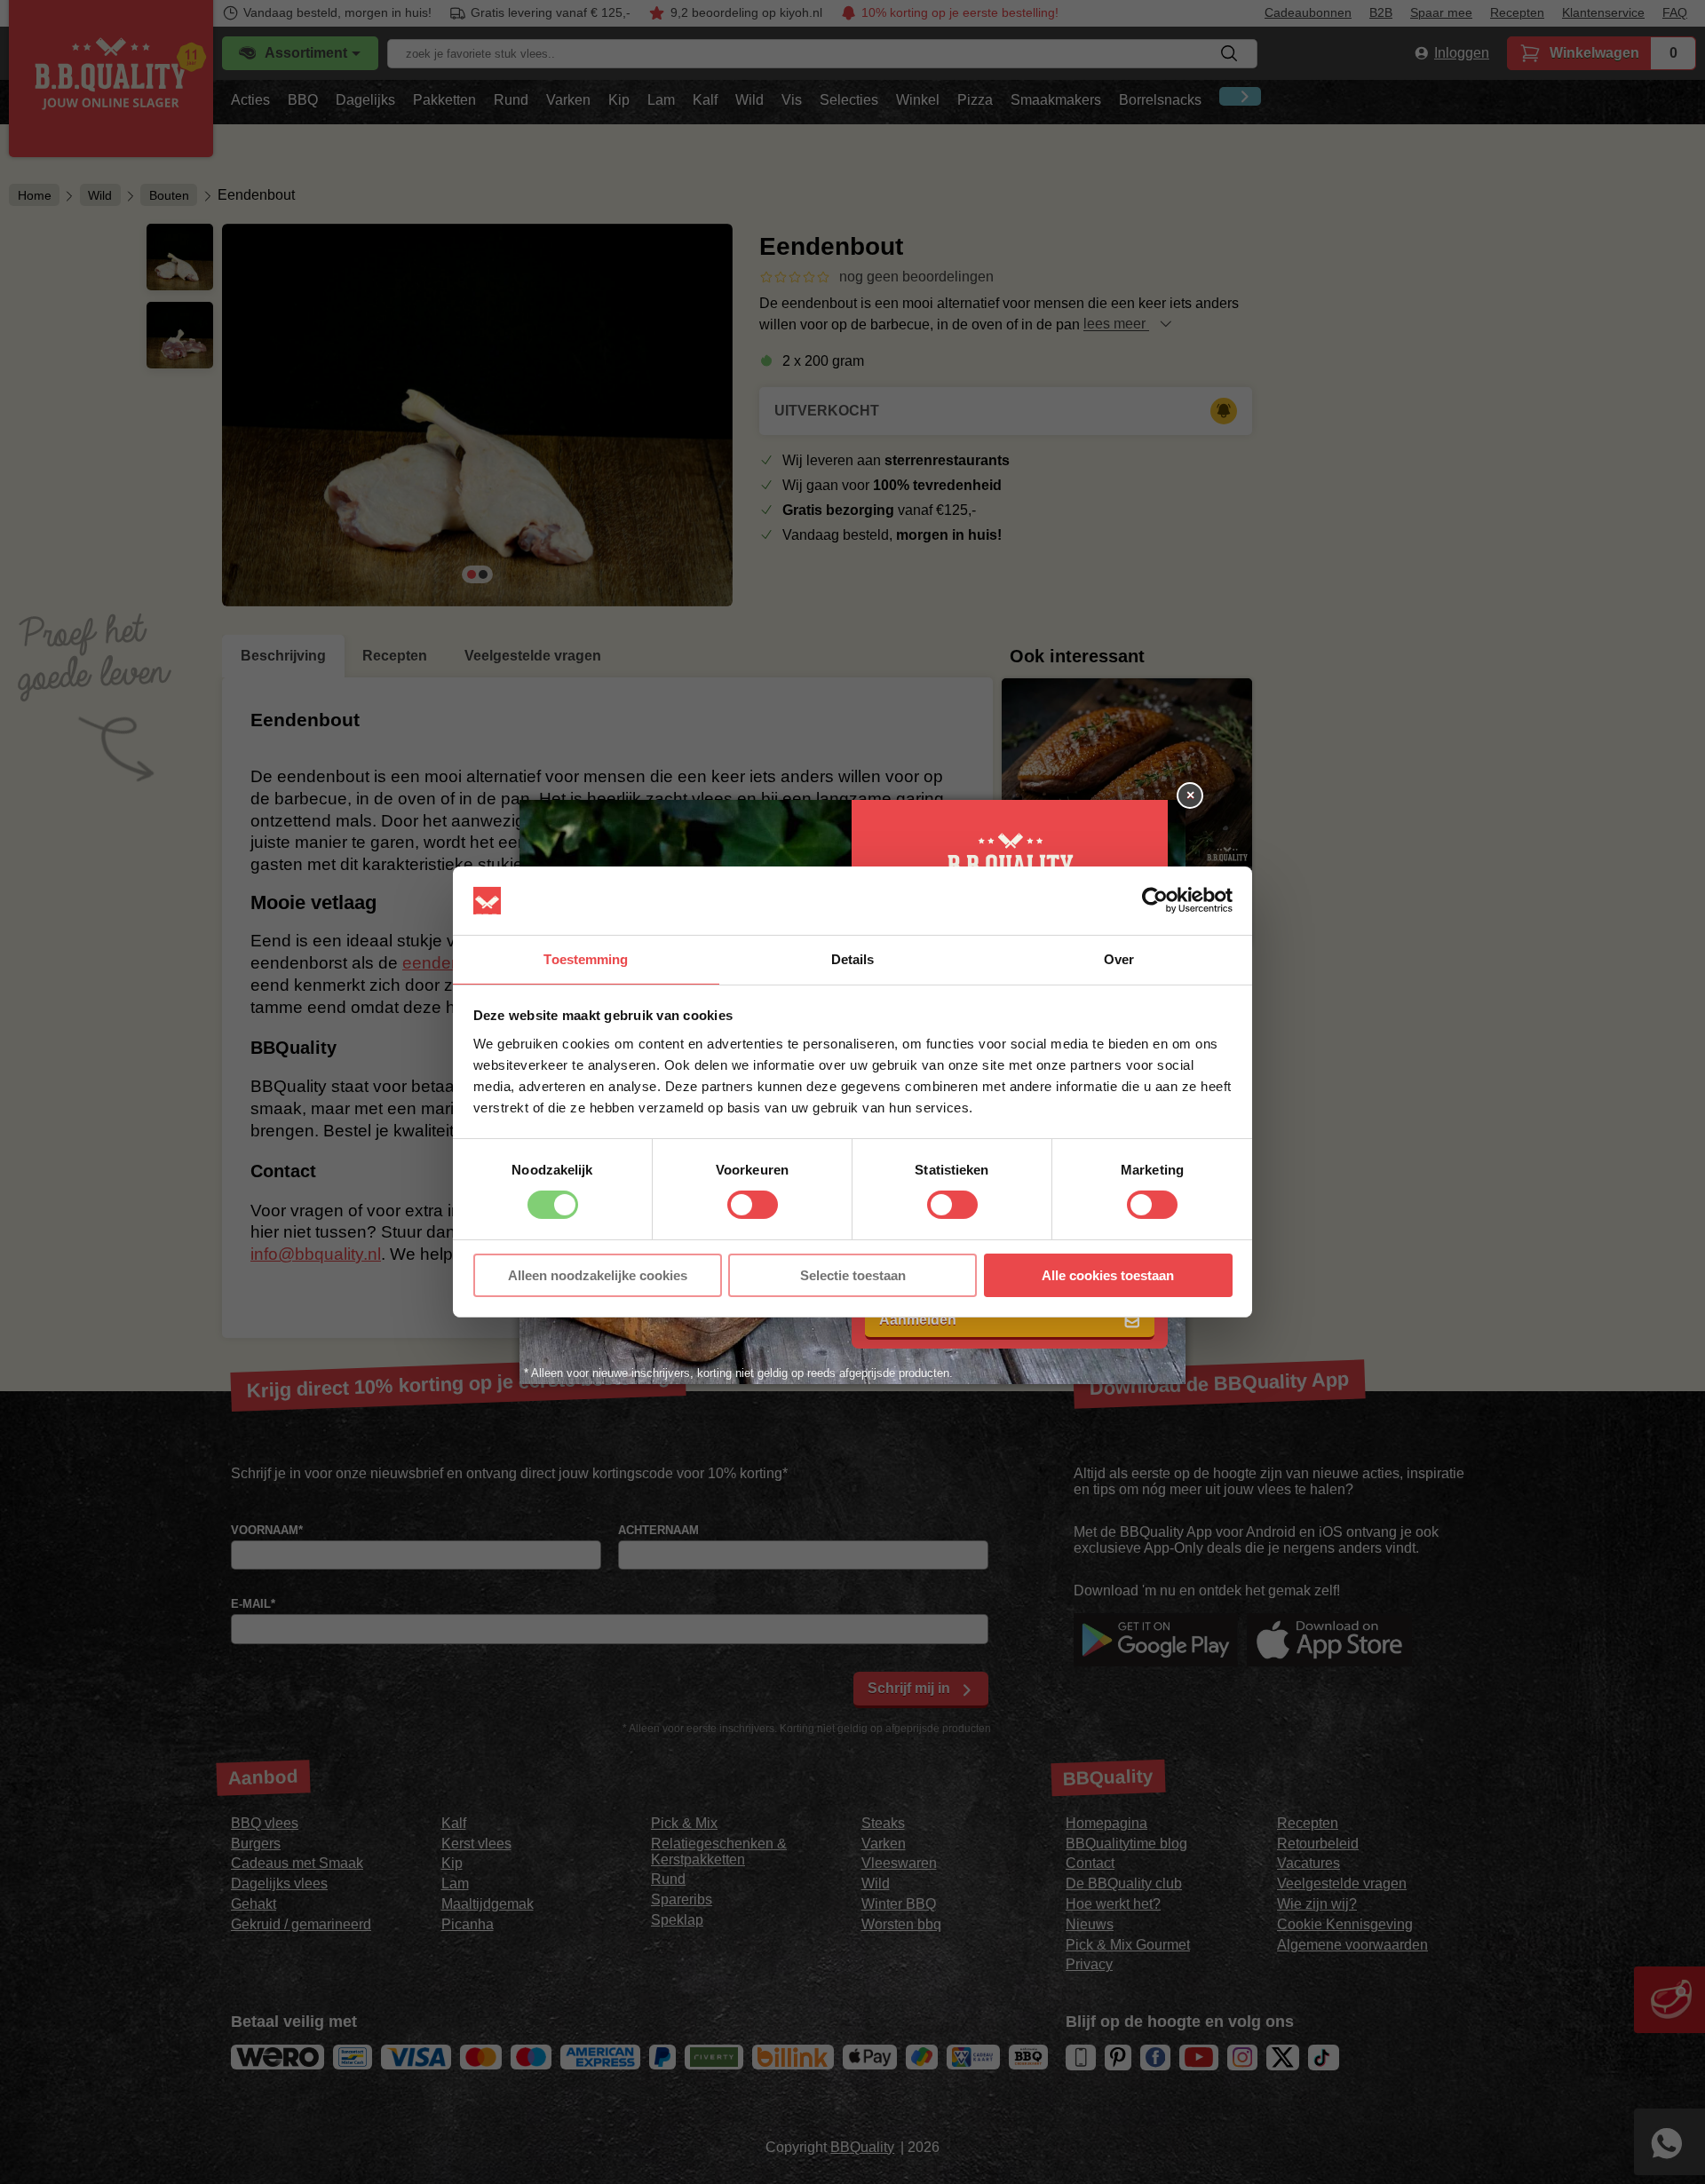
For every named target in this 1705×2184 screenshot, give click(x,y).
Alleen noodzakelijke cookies (598, 1275)
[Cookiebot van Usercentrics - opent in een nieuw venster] (1155, 900)
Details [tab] (853, 959)
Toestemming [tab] (586, 959)
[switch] (753, 1205)
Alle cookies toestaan (1108, 1275)
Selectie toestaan (853, 1275)
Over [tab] (1119, 959)
